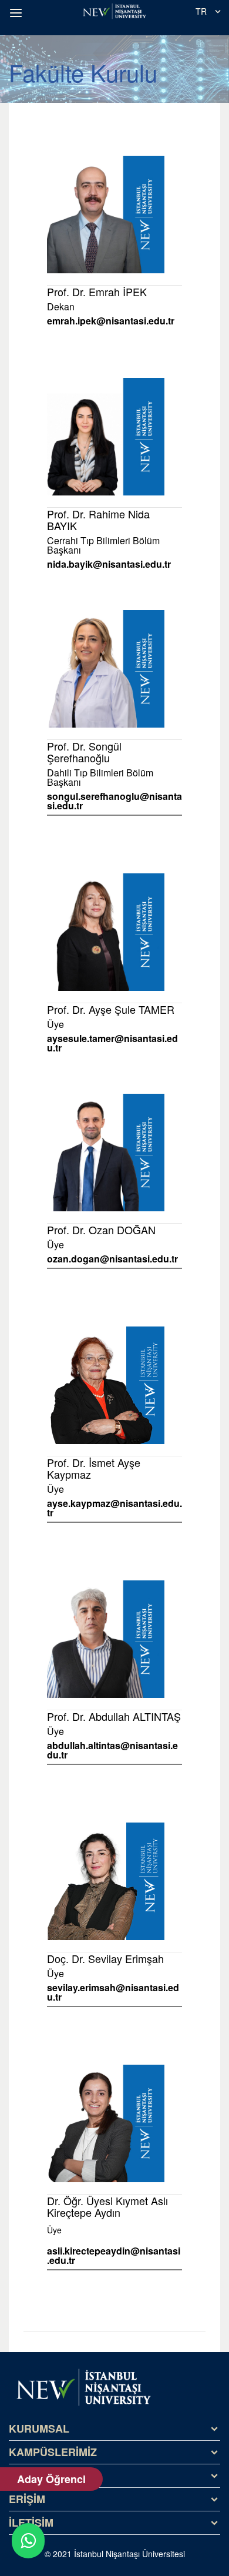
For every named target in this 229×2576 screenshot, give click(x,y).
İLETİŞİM (31, 2523)
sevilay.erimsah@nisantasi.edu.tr (113, 1992)
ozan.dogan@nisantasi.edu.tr (112, 1259)
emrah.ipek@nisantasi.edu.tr (111, 321)
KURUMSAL (39, 2428)
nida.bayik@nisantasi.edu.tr (109, 564)
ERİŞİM (27, 2499)
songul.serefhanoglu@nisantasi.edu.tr (114, 801)
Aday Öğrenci (51, 2479)
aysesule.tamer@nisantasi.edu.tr (112, 1043)
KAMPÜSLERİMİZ (53, 2452)
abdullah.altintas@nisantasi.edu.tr (112, 1750)
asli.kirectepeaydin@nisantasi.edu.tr (114, 2256)
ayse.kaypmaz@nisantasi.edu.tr (114, 1508)
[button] (18, 13)
